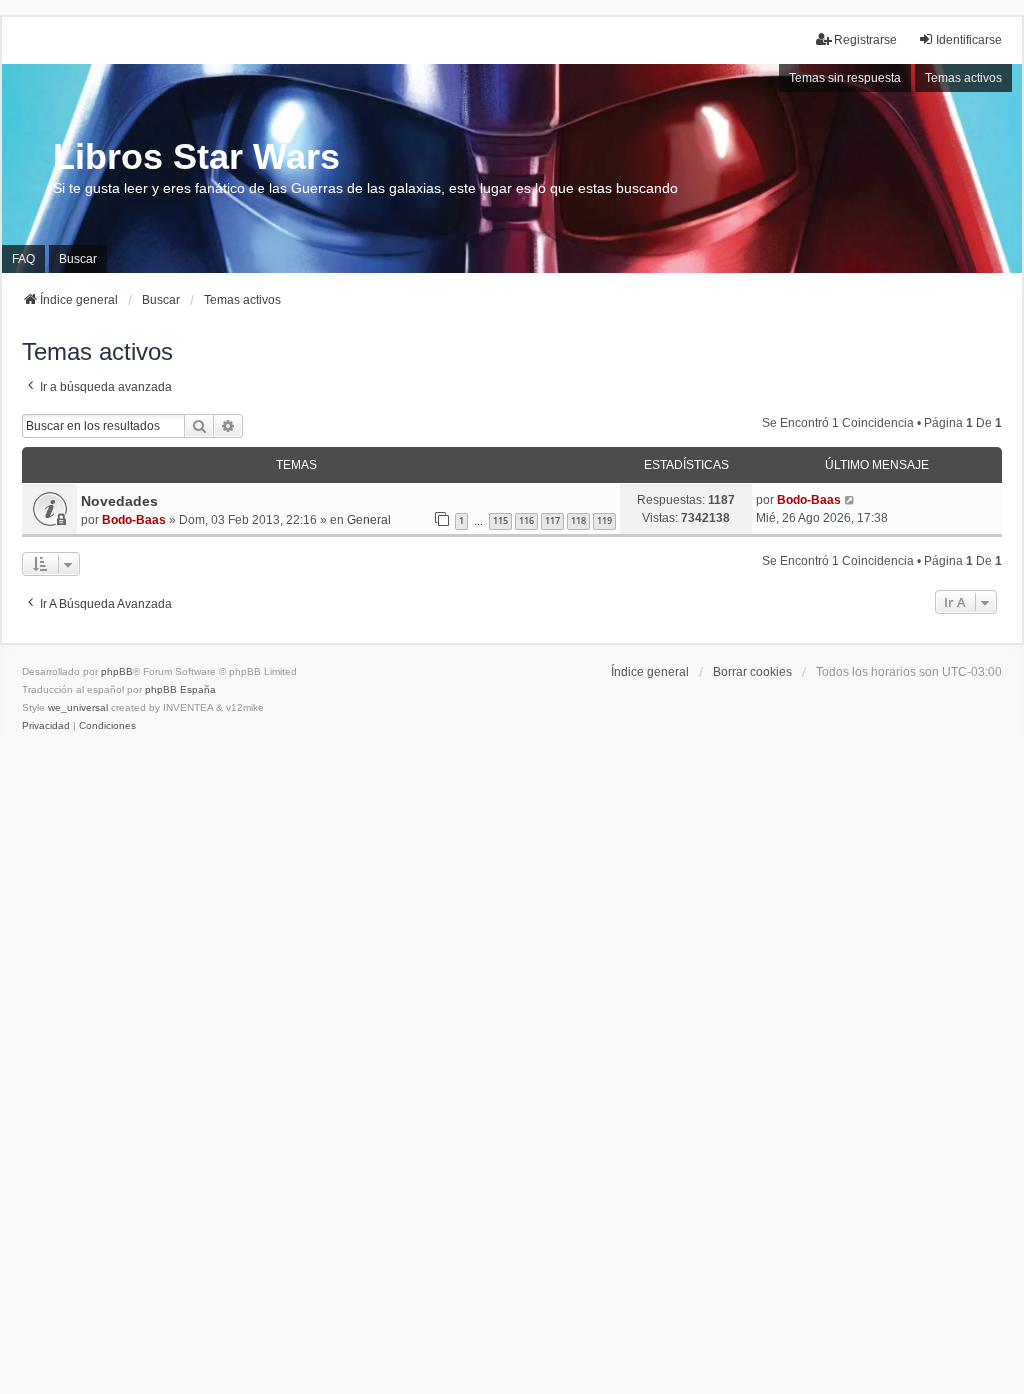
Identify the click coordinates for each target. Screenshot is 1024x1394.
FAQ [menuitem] (23, 259)
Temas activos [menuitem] (963, 78)
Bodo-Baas (134, 520)
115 (500, 520)
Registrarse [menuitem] (865, 40)
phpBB (117, 671)
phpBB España (180, 689)
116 (526, 520)
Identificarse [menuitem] (969, 40)
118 (578, 520)
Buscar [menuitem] (78, 259)
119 (604, 520)
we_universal (78, 707)
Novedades (119, 501)
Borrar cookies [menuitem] (752, 672)
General (369, 520)
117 (552, 520)
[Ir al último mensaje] (850, 500)
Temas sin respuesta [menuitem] (845, 78)
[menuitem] (46, 726)
